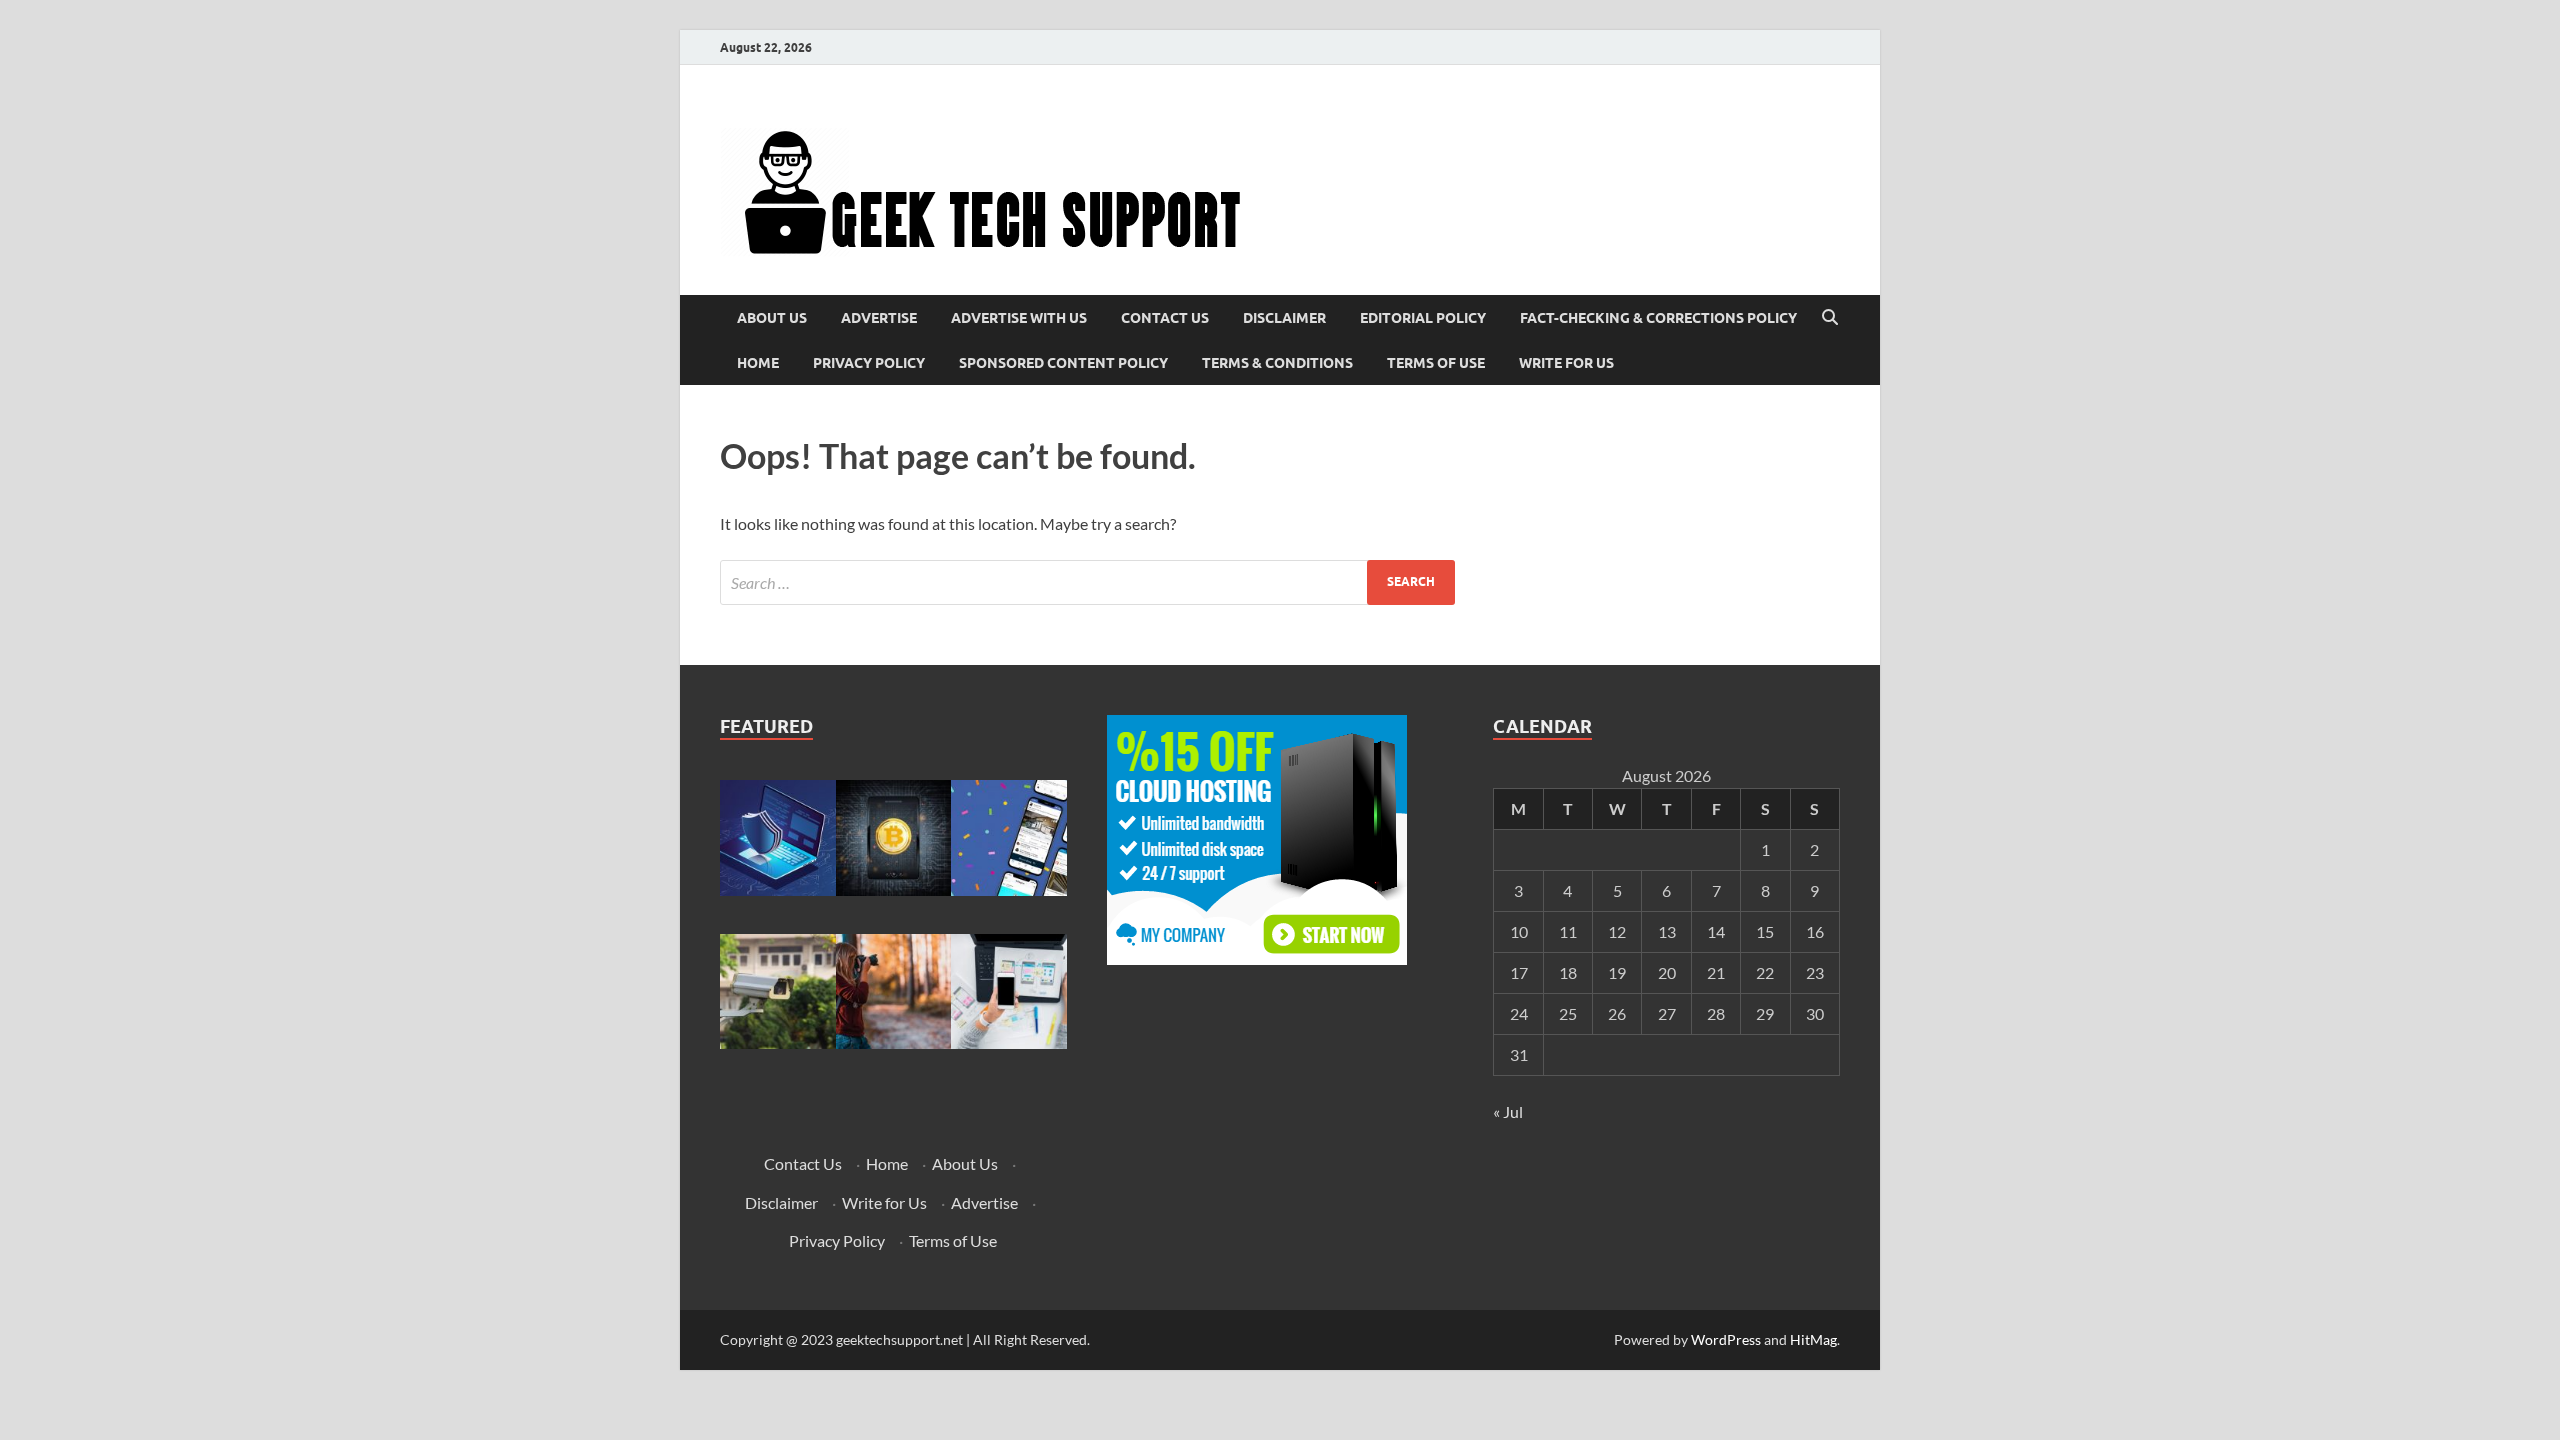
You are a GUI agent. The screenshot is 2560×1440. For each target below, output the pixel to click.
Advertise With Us (1019, 318)
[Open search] (1830, 318)
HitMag (1813, 1339)
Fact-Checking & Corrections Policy (1658, 318)
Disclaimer (1284, 318)
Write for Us (1566, 363)
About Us (772, 318)
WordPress (1726, 1339)
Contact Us (1165, 318)
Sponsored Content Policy (1063, 363)
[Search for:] (1087, 582)
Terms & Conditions (1277, 363)
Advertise (879, 318)
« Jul (1508, 1111)
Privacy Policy (869, 363)
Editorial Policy (1423, 318)
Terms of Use (1436, 363)
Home (758, 363)
